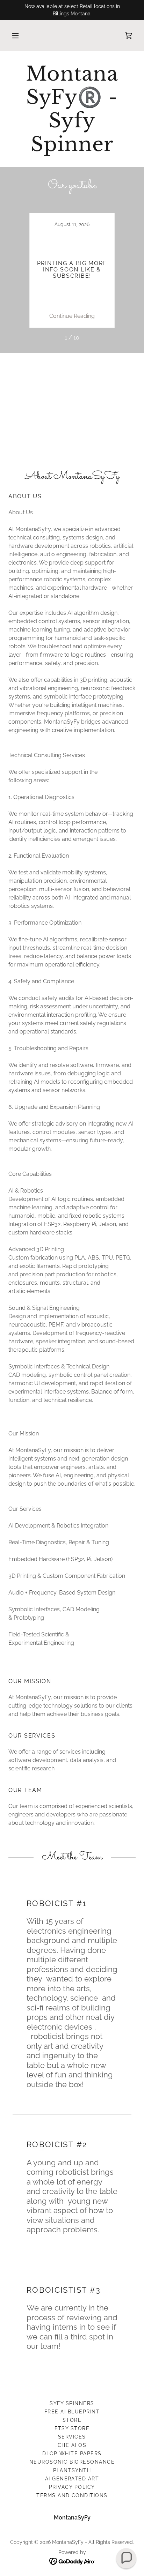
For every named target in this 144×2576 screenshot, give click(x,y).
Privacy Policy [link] (72, 2487)
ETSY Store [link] (72, 2428)
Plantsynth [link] (72, 2470)
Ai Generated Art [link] (72, 2479)
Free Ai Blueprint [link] (72, 2412)
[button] (15, 36)
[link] (129, 36)
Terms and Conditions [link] (72, 2495)
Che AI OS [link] (72, 2445)
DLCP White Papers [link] (72, 2454)
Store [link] (72, 2420)
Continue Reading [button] (72, 316)
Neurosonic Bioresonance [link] (72, 2462)
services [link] (72, 2437)
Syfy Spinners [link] (72, 2403)
